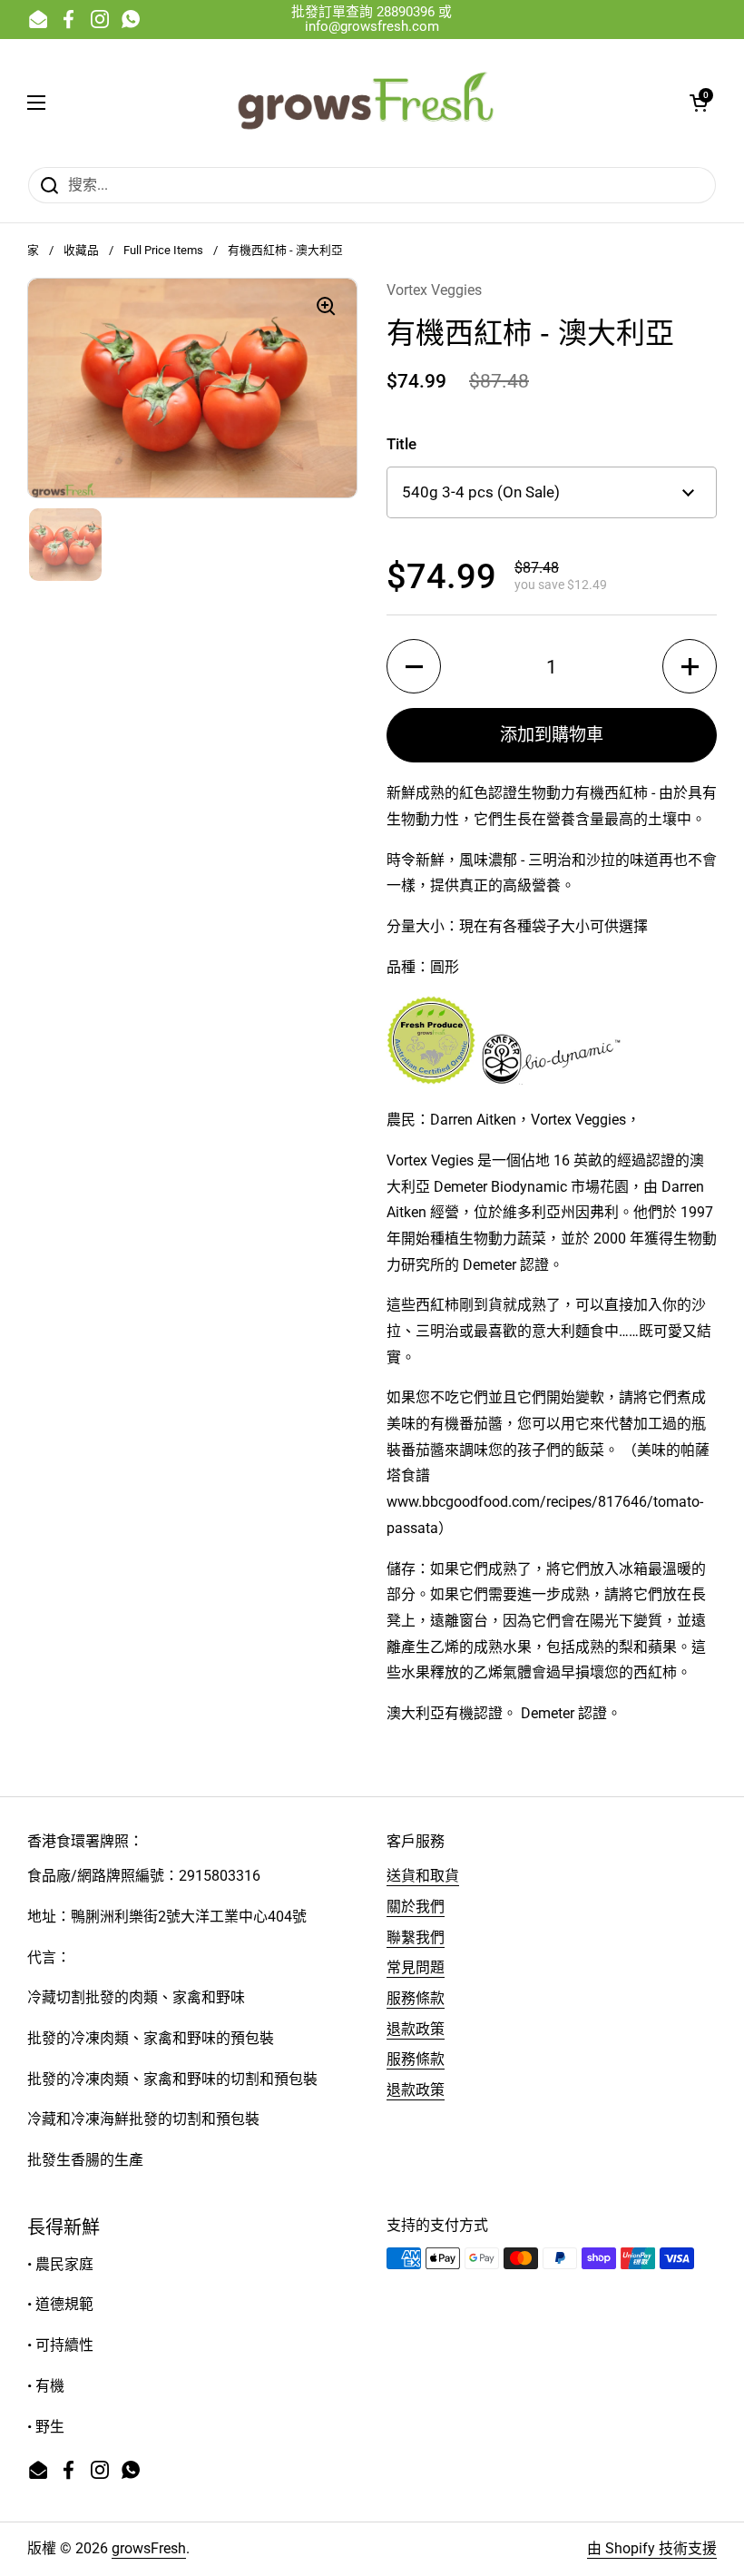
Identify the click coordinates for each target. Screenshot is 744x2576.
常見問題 (416, 1967)
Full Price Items (163, 250)
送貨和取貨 (423, 1876)
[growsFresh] (367, 103)
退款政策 (416, 2029)
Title (401, 444)
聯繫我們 (416, 1937)
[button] (699, 103)
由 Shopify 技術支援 (652, 2548)
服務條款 (416, 1998)
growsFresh (149, 2548)
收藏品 (81, 250)
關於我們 (416, 1907)
